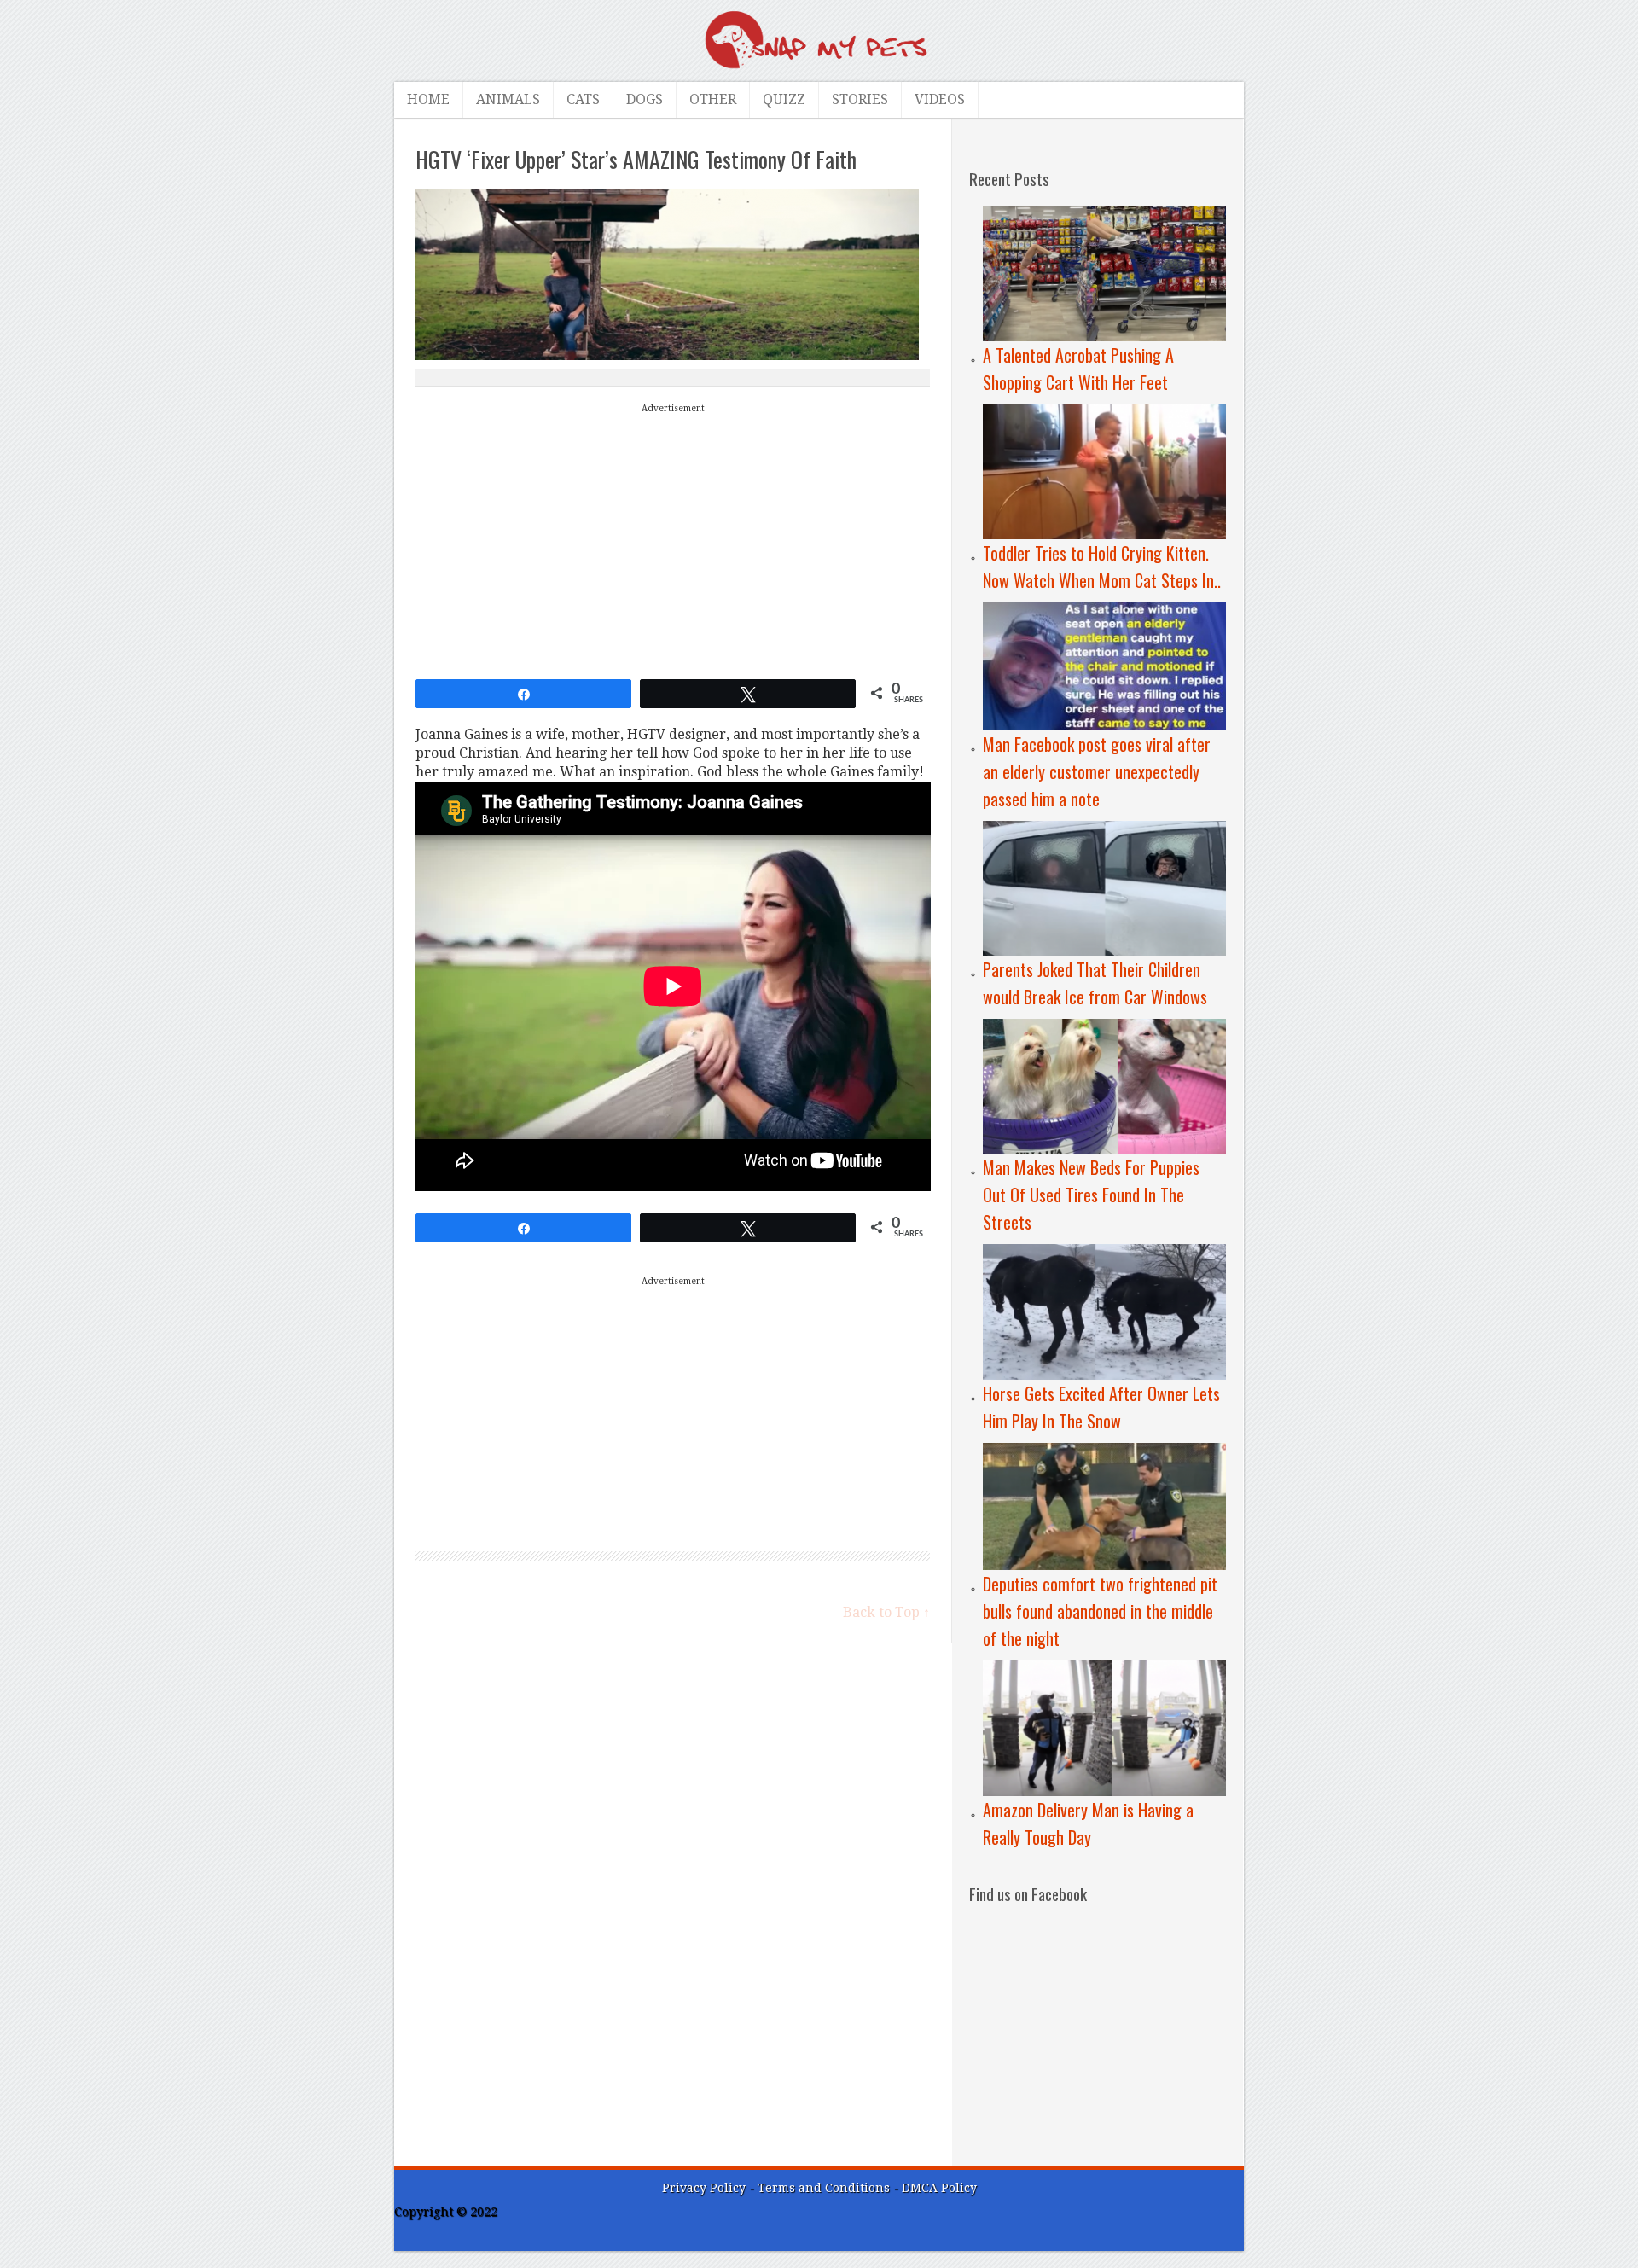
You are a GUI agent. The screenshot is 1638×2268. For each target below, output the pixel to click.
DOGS (645, 99)
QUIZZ (784, 99)
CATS (583, 99)
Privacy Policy (704, 2188)
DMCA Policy (939, 2188)
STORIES (860, 99)
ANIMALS (508, 99)
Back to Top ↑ (886, 1612)
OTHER (713, 99)
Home (428, 99)
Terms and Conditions (825, 2188)
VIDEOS (940, 99)
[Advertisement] (673, 538)
